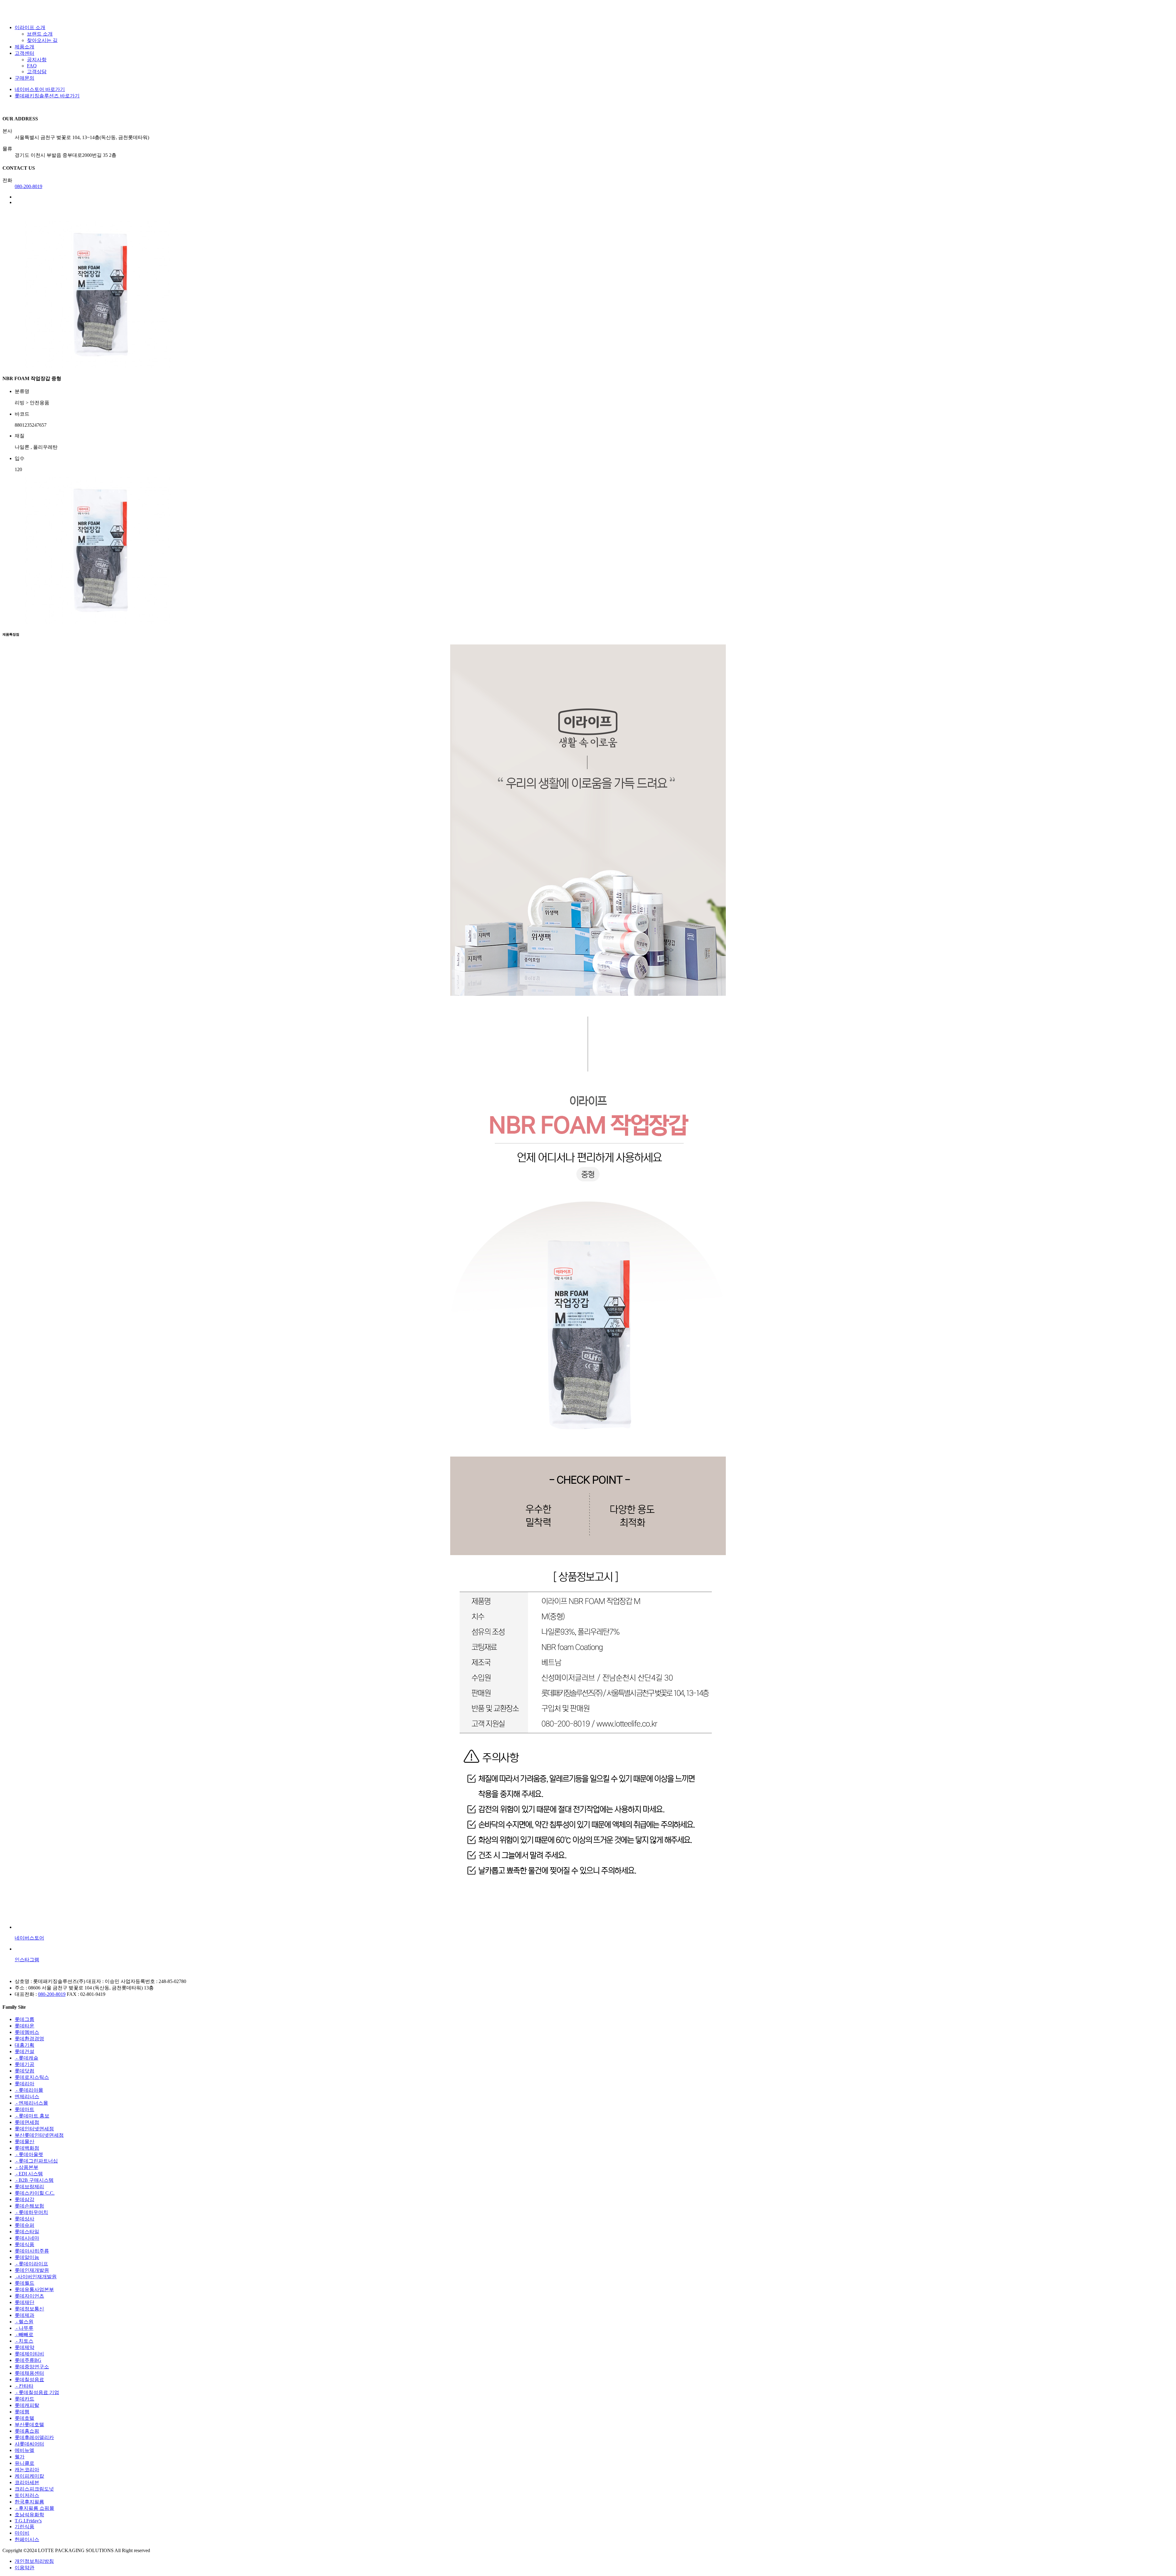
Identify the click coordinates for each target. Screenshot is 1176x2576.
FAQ (32, 66)
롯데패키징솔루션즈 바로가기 (47, 96)
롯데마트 (24, 2109)
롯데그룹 (24, 2019)
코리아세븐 (27, 2482)
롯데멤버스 (27, 2032)
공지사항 (37, 60)
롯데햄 (22, 2412)
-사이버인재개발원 (36, 2277)
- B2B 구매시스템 (34, 2180)
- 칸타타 (24, 2386)
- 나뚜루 (24, 2328)
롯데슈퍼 (24, 2225)
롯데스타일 (27, 2232)
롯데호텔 (24, 2418)
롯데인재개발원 (32, 2270)
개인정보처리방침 (34, 2561)
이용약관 (24, 2568)
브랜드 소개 (40, 34)
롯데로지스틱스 (32, 2077)
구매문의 (24, 78)
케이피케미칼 (29, 2476)
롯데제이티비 (29, 2354)
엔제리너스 (27, 2096)
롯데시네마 (27, 2238)
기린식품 (24, 2527)
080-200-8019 (28, 186)
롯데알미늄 (27, 2257)
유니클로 (24, 2463)
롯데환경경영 (29, 2039)
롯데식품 (24, 2244)
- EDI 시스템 (29, 2174)
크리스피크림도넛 (34, 2489)
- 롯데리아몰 (29, 2090)
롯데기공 (24, 2064)
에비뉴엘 (24, 2450)
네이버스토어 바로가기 (40, 89)
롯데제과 (24, 2315)
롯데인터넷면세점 (34, 2129)
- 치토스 (24, 2341)
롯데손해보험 (29, 2206)
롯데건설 (24, 2051)
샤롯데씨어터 (29, 2444)
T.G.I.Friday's (28, 2521)
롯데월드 (24, 2283)
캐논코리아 (27, 2470)
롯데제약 (24, 2347)
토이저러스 (27, 2495)
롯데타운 (24, 2026)
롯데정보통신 (29, 2309)
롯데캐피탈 (27, 2405)
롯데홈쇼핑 (27, 2431)
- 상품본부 (26, 2167)
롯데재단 (24, 2302)
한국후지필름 (29, 2502)
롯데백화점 (27, 2148)
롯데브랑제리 (29, 2187)
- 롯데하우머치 (31, 2212)
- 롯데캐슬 (26, 2058)
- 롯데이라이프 (31, 2264)
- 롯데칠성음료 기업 (37, 2392)
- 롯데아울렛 (29, 2154)
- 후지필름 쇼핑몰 (34, 2508)
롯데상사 (24, 2219)
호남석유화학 (29, 2515)
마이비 (22, 2533)
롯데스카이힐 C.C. (35, 2193)
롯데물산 (24, 2142)
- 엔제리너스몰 (31, 2103)
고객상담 (37, 72)
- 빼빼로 (24, 2334)
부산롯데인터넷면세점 (39, 2135)
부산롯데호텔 (29, 2425)
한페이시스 (27, 2539)
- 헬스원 (24, 2322)
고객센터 (24, 53)
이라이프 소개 (30, 27)
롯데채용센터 (29, 2373)
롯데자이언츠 (29, 2296)
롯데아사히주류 (32, 2251)
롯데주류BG (28, 2360)
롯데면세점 (27, 2122)
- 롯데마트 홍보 (32, 2116)
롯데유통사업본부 (34, 2289)
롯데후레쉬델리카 (34, 2437)
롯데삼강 (24, 2199)
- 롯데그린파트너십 (36, 2161)
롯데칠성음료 (29, 2380)
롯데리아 (24, 2084)
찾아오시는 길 (42, 40)
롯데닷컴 (24, 2071)
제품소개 (24, 47)
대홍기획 (24, 2045)
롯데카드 (24, 2399)
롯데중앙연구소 (32, 2367)
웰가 (20, 2457)
